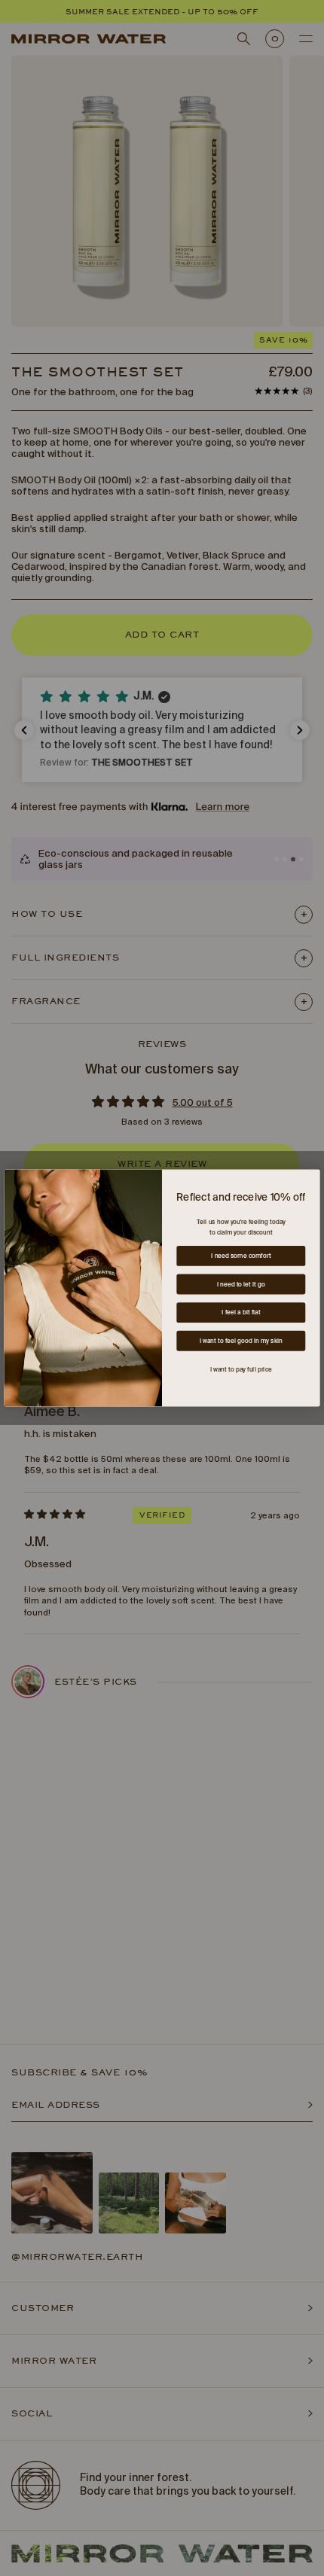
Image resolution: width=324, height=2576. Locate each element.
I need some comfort (241, 1256)
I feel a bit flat (241, 1313)
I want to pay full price (241, 1369)
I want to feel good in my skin (241, 1341)
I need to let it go (241, 1284)
